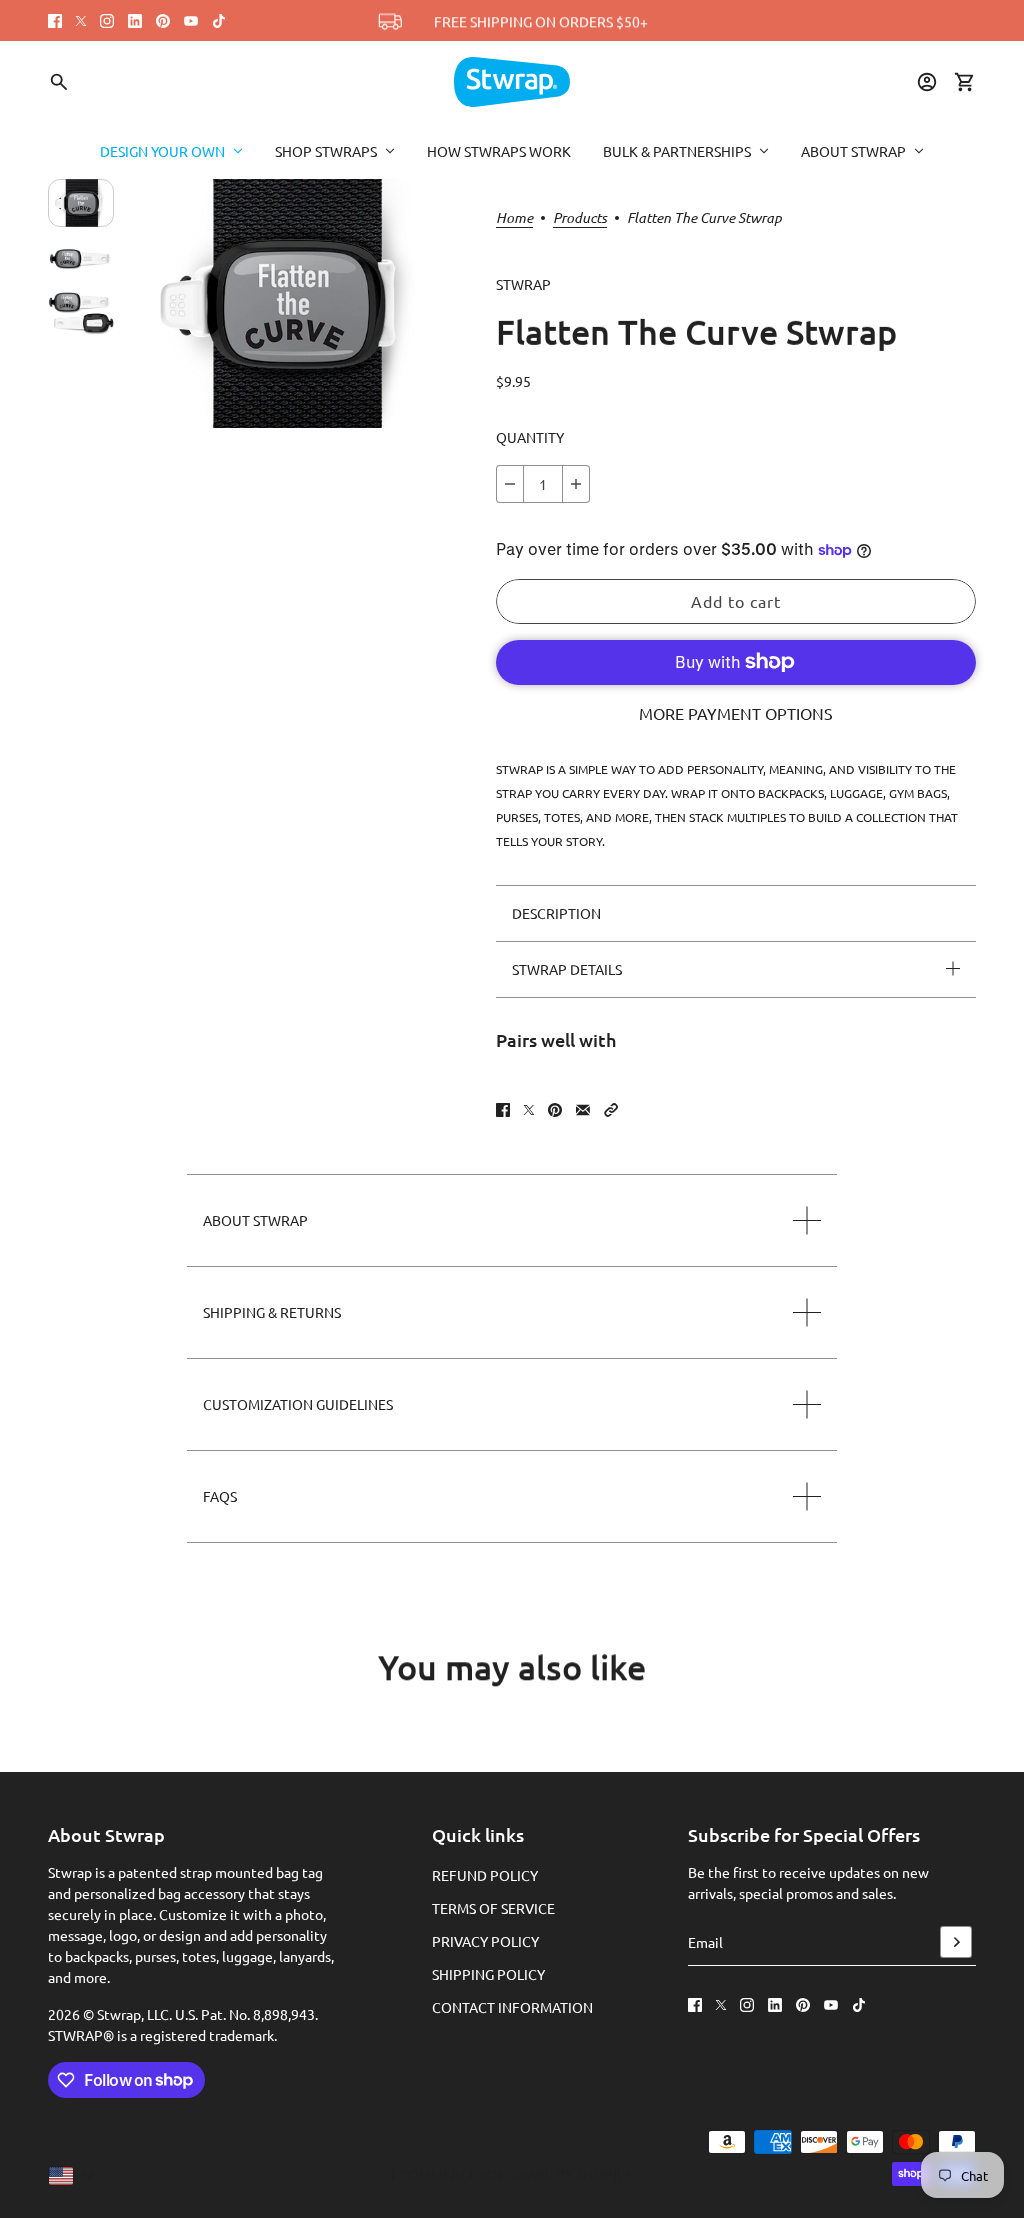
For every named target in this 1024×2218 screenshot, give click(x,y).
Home (514, 219)
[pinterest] (163, 21)
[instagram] (107, 21)
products (580, 219)
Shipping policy (488, 1974)
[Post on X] (529, 1110)
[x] (81, 21)
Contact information (512, 2007)
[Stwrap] (512, 82)
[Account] (927, 82)
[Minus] (510, 484)
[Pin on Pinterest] (555, 1110)
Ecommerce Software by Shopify (512, 2174)
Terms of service (493, 1908)
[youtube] (191, 21)
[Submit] (956, 1942)
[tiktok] (219, 21)
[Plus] (576, 484)
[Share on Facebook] (503, 1110)
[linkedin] (135, 21)
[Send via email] (583, 1110)
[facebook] (55, 21)
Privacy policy (485, 1941)
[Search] (59, 82)
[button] (611, 1110)
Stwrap (523, 284)
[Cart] (965, 82)
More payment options (736, 713)
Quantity (530, 437)
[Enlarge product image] (293, 303)
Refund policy (485, 1875)
